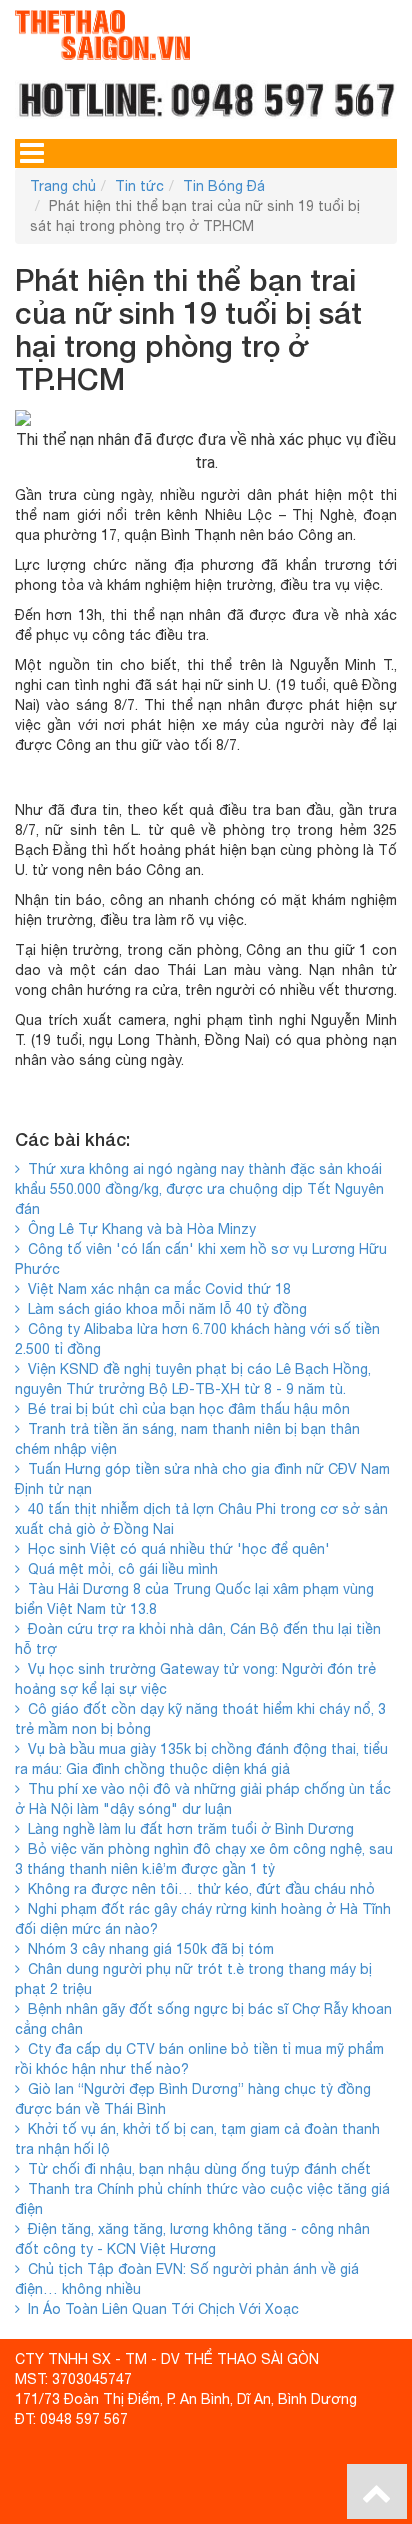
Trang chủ (63, 186)
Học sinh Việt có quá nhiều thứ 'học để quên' (175, 1549)
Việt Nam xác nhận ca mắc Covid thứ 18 (155, 1289)
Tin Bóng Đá (224, 186)
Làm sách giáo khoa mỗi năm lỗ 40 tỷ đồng (163, 1309)
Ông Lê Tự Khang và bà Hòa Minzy (138, 1229)
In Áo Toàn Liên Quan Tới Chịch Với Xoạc (159, 2309)
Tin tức (139, 186)
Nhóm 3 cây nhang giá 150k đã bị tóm (147, 1949)
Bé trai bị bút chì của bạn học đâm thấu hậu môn (185, 1409)
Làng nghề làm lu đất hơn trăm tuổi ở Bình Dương (187, 1829)
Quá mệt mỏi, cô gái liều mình (119, 1569)
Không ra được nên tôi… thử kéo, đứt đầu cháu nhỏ (197, 1889)
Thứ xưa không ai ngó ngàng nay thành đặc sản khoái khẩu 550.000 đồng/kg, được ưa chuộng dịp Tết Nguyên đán (199, 1189)
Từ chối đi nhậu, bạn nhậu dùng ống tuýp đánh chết (195, 2169)
